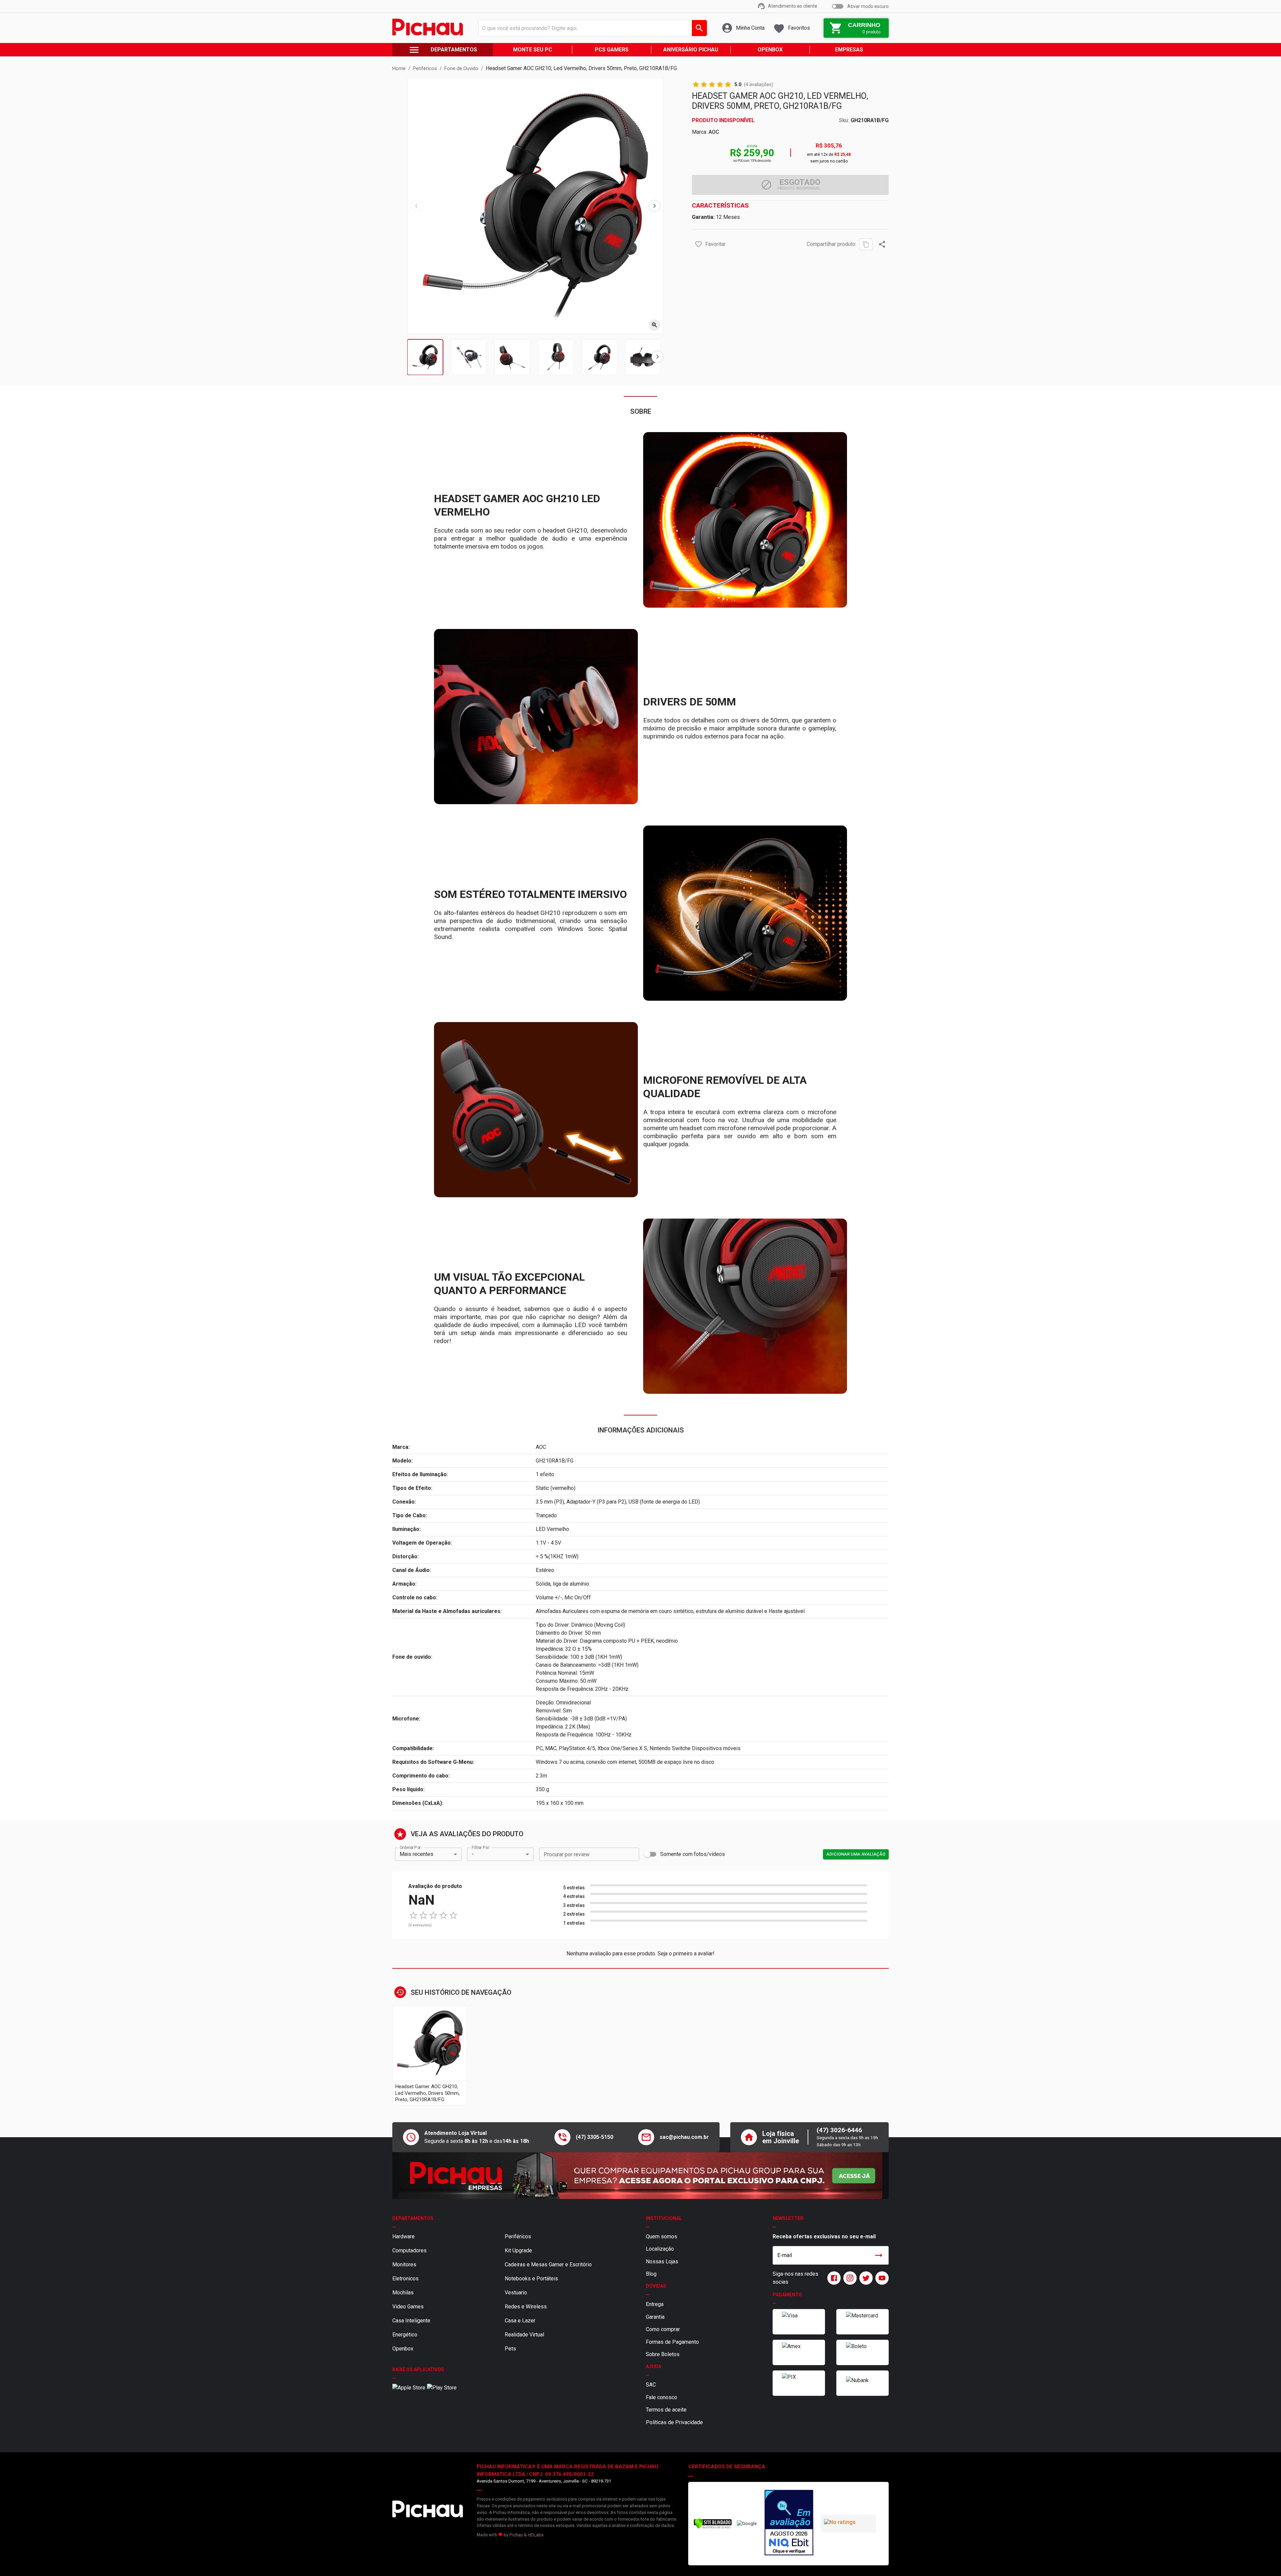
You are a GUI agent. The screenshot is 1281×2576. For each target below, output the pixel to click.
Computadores (409, 2250)
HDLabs (536, 2535)
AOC (714, 132)
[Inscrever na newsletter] (879, 2255)
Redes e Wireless (526, 2307)
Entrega (655, 2304)
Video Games (408, 2307)
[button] (699, 244)
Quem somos (662, 2236)
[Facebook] (833, 2278)
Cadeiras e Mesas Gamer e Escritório (548, 2265)
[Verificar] (713, 2527)
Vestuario (516, 2293)
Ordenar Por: (410, 1847)
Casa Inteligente (411, 2321)
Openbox (403, 2349)
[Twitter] (865, 2278)
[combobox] (591, 28)
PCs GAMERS (612, 50)
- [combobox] (473, 1854)
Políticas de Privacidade (674, 2422)
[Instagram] (849, 2278)
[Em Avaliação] (789, 2524)
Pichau (516, 2535)
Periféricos (518, 2236)
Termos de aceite (666, 2410)
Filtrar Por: (481, 1847)
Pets (510, 2349)
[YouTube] (881, 2278)
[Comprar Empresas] (640, 2176)
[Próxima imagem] (655, 206)
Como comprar (663, 2329)
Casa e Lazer (520, 2321)
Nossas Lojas (662, 2262)
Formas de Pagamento (672, 2342)
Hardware (403, 2236)
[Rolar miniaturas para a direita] (658, 357)
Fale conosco (662, 2397)
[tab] (425, 357)
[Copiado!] (866, 244)
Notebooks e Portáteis (531, 2279)
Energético (405, 2335)
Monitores (404, 2265)
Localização (660, 2249)
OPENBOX (770, 50)
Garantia (655, 2317)
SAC (651, 2385)
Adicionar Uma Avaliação (856, 1854)
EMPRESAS (849, 50)
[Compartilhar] (882, 244)
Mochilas (403, 2293)
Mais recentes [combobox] (416, 1854)
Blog (651, 2274)
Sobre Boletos (663, 2354)
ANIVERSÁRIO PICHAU (691, 50)
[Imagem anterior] (416, 206)
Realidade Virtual (524, 2335)
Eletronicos (405, 2279)
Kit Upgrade (518, 2250)
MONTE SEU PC (533, 50)
